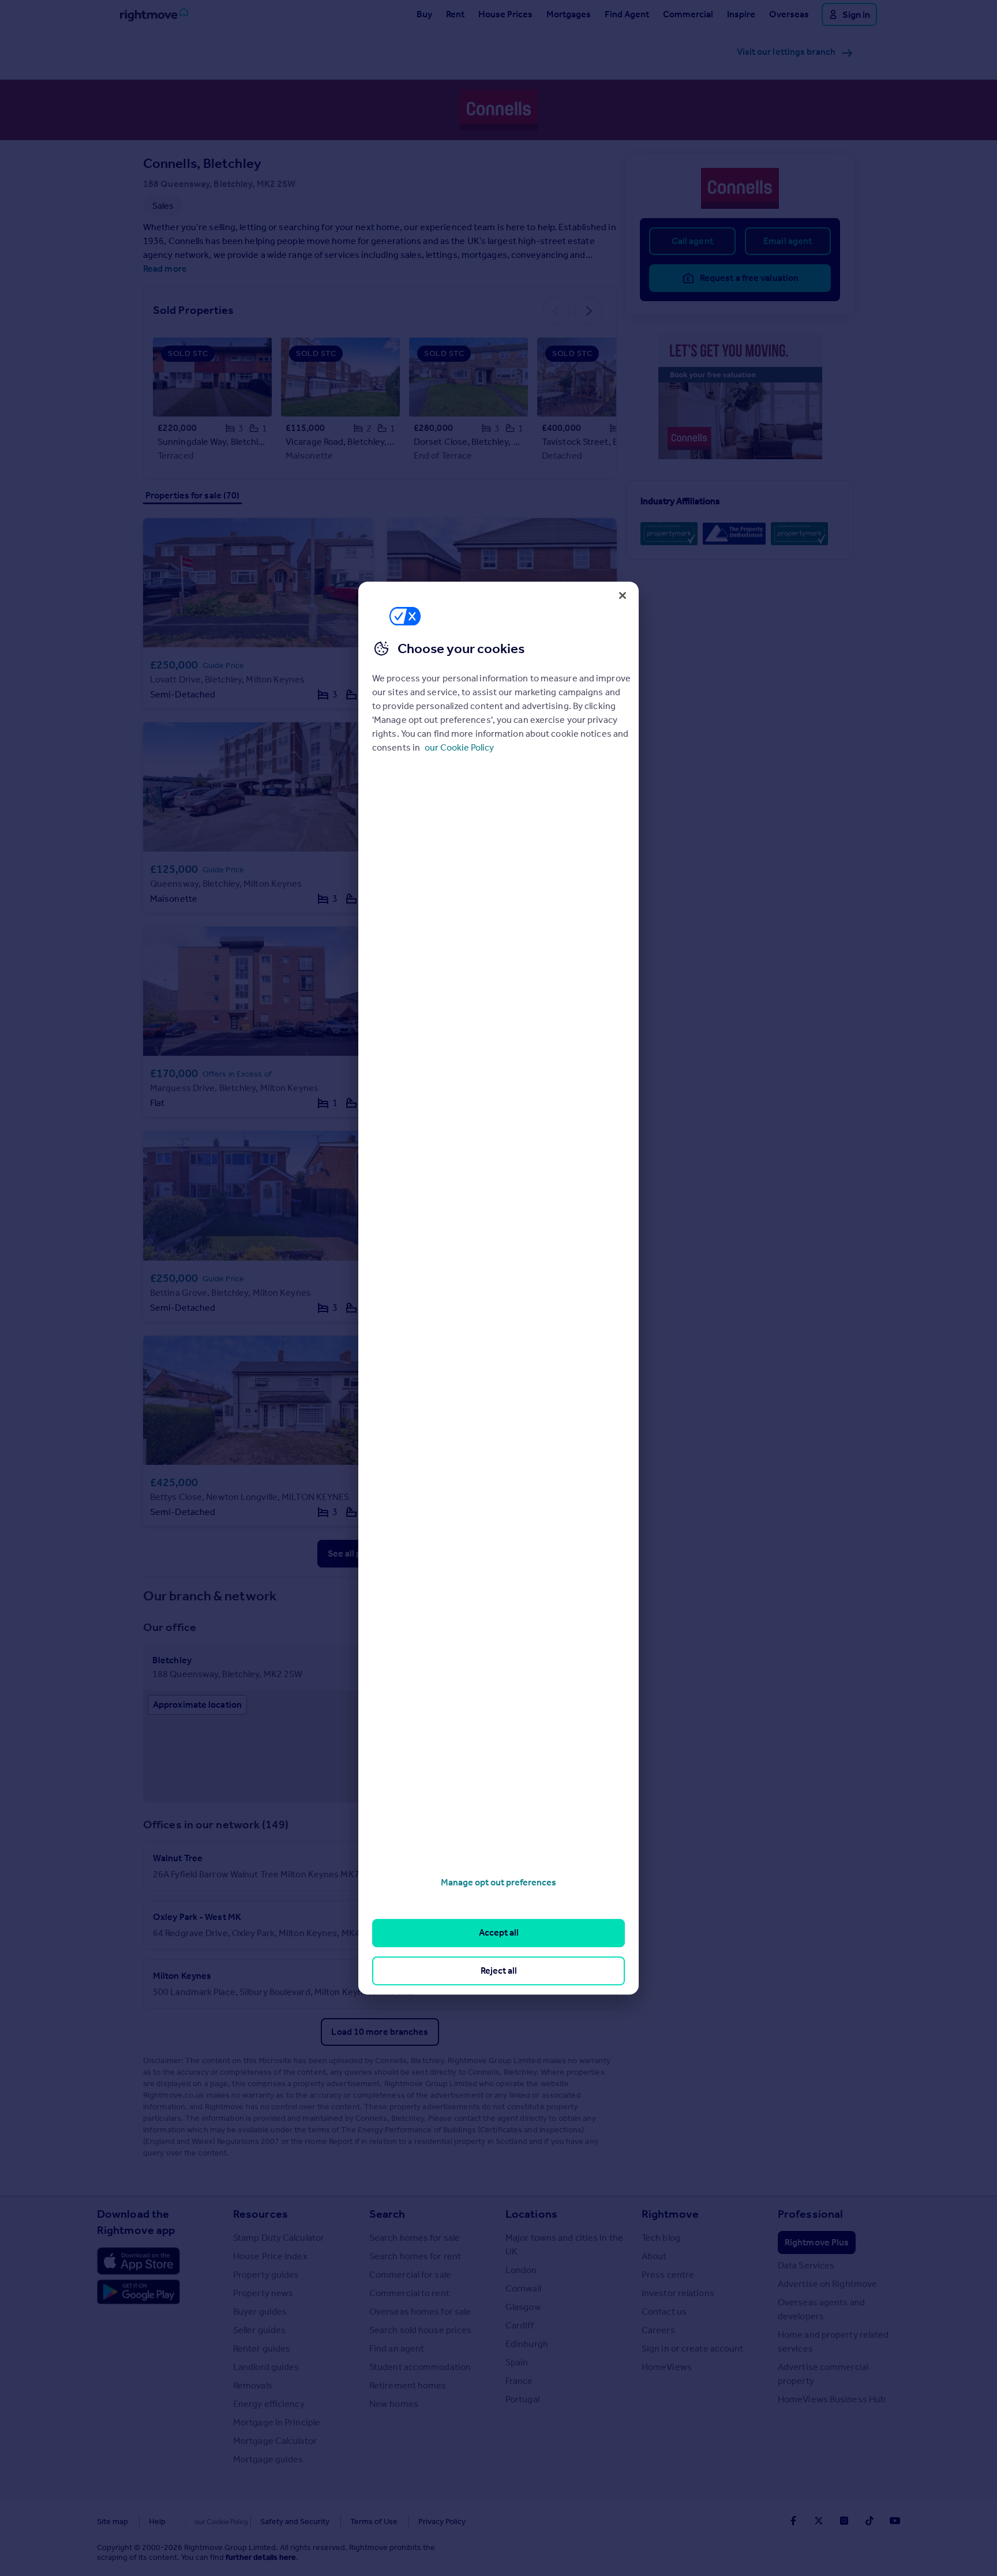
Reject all (499, 1971)
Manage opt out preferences (498, 1882)
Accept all (499, 1933)
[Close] (623, 595)
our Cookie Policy (459, 747)
